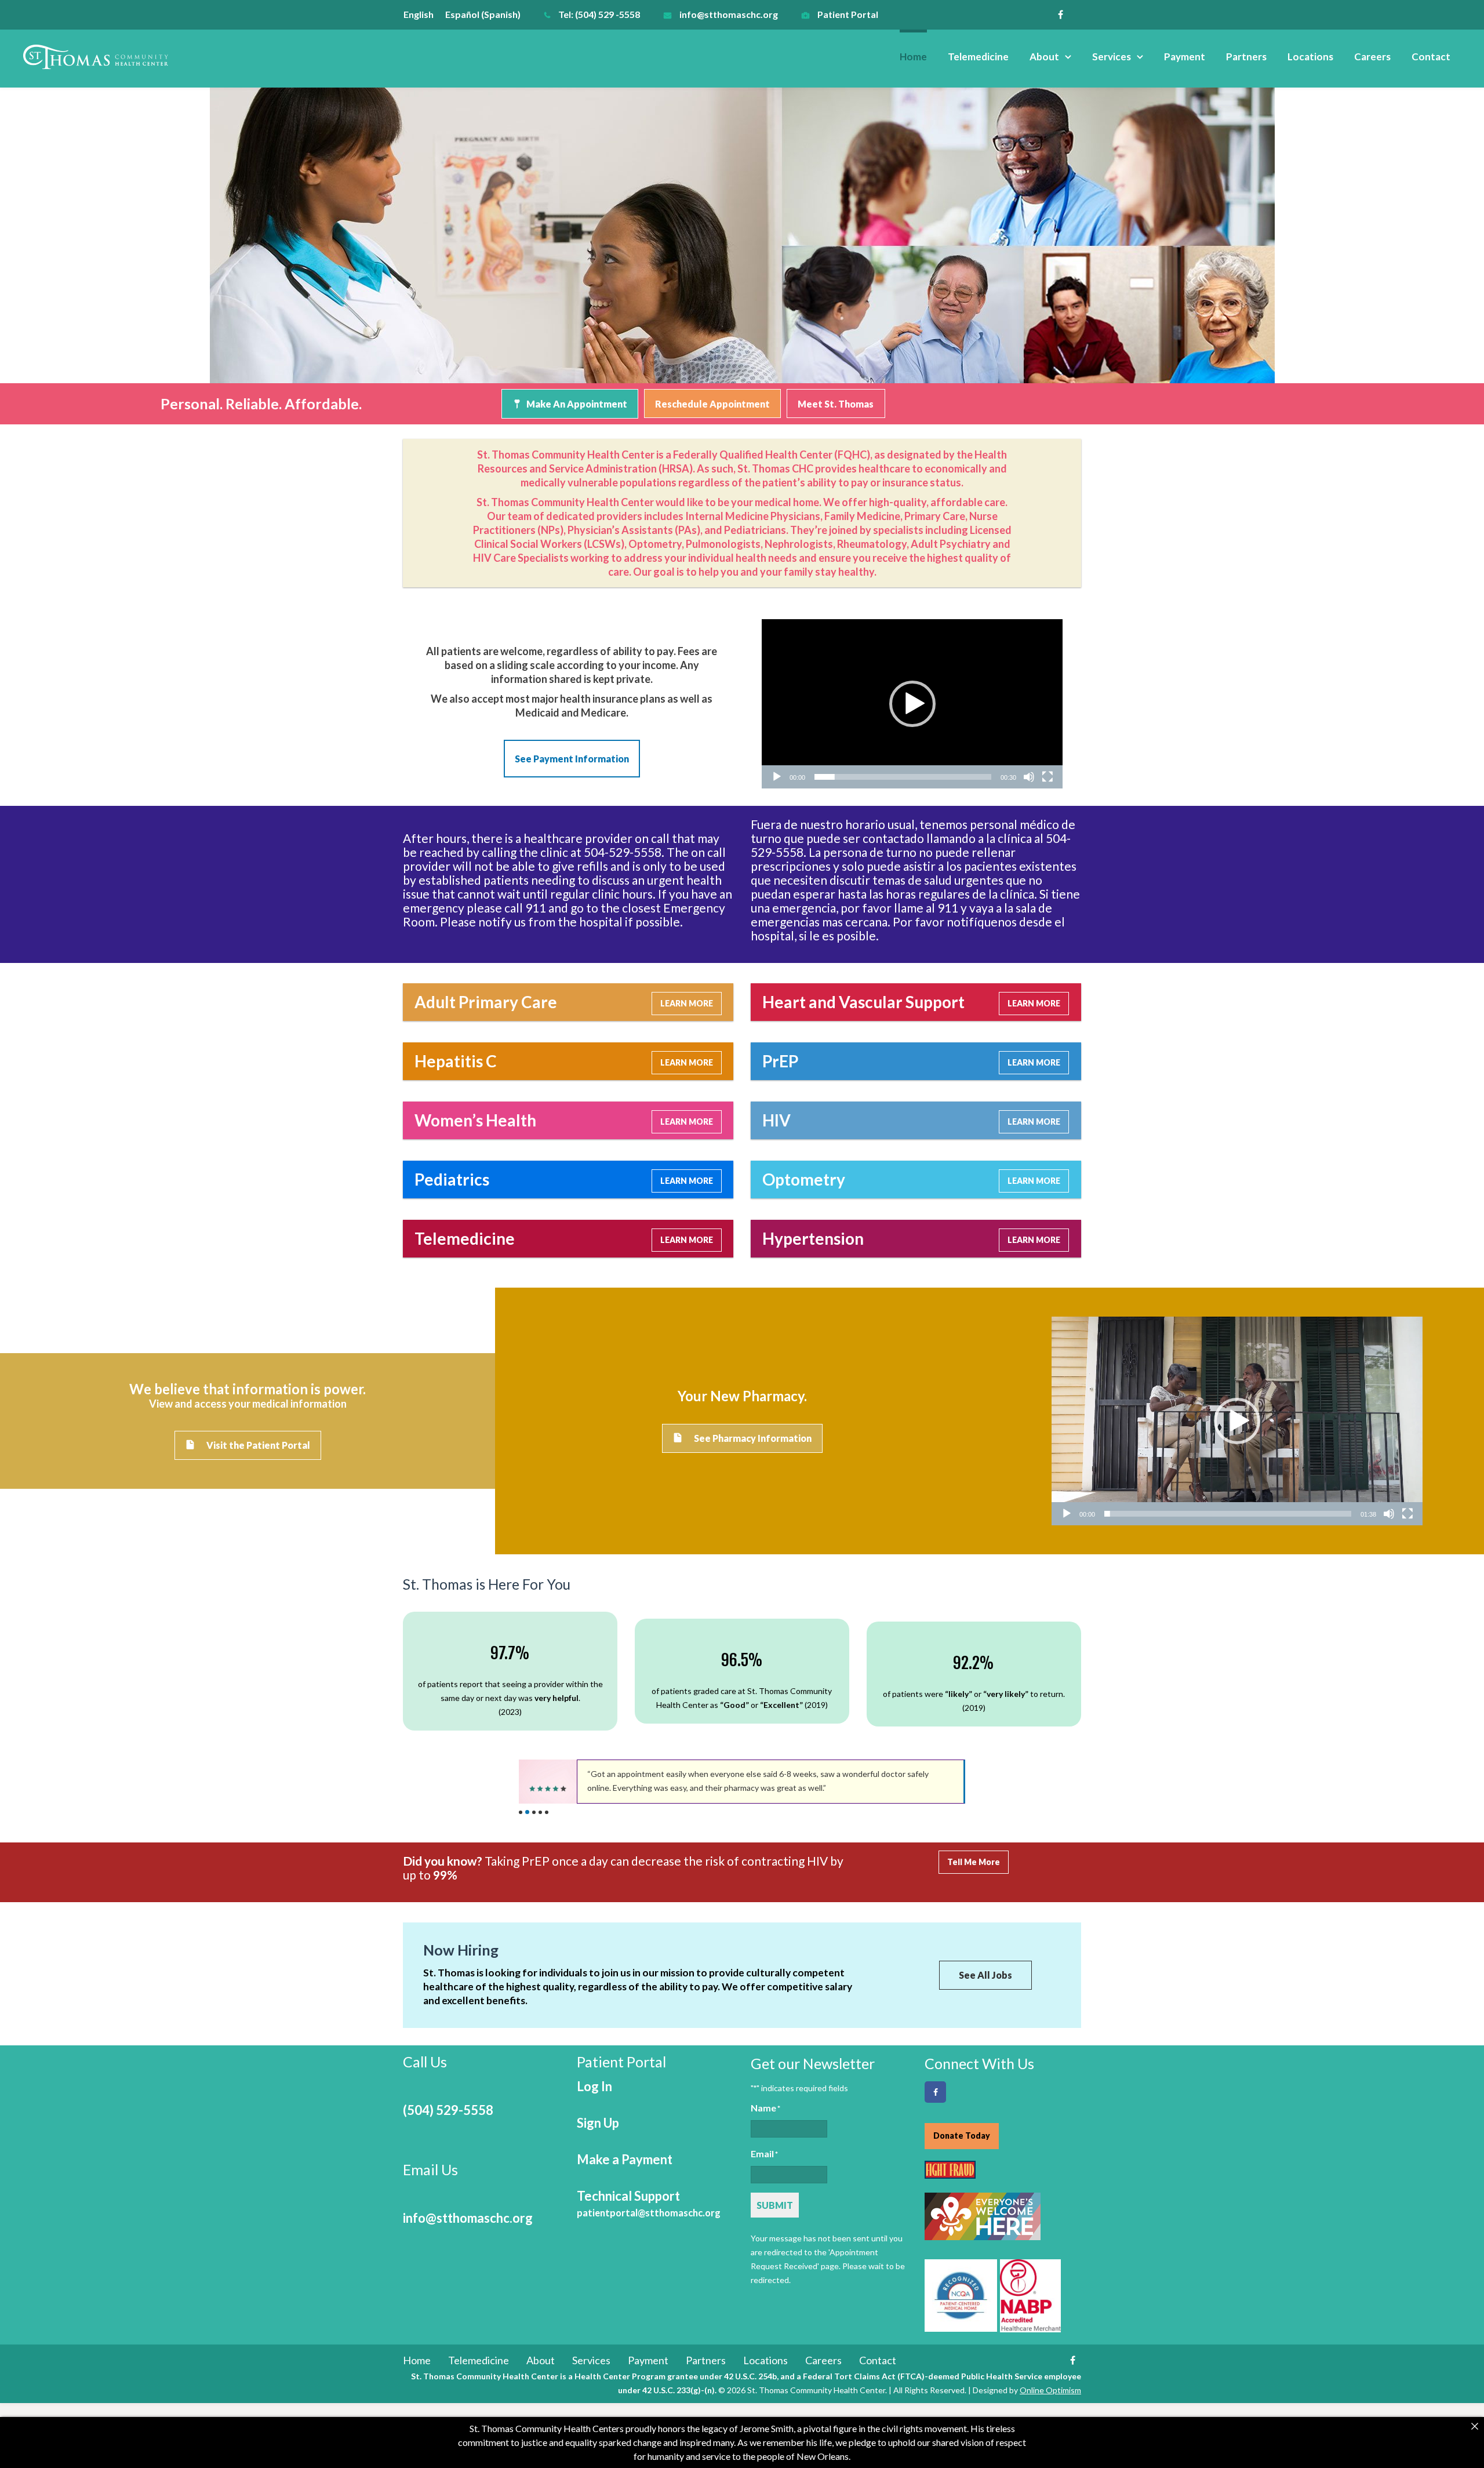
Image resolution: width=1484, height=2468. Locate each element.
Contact (1431, 57)
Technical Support (649, 2203)
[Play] (777, 777)
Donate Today (962, 2136)
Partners (1246, 57)
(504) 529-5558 (448, 2110)
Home (913, 57)
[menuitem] (424, 14)
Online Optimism (1050, 2390)
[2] (527, 1812)
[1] (521, 1812)
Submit (775, 2205)
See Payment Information (572, 759)
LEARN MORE (687, 1003)
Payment (1185, 57)
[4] (540, 1812)
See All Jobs (985, 1975)
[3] (534, 1812)
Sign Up (598, 2123)
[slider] (903, 777)
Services (1112, 57)
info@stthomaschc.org (729, 14)
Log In (594, 2086)
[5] (547, 1812)
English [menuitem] (419, 14)
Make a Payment (625, 2159)
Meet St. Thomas (836, 404)
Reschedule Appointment (712, 404)
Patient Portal (848, 14)
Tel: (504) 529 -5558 (599, 14)
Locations (1310, 57)
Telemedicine (978, 57)
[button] (912, 704)
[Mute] (1029, 777)
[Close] (1475, 2426)
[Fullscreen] (1047, 777)
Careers (1372, 57)
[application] (912, 704)
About (1044, 57)
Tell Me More (974, 1862)
